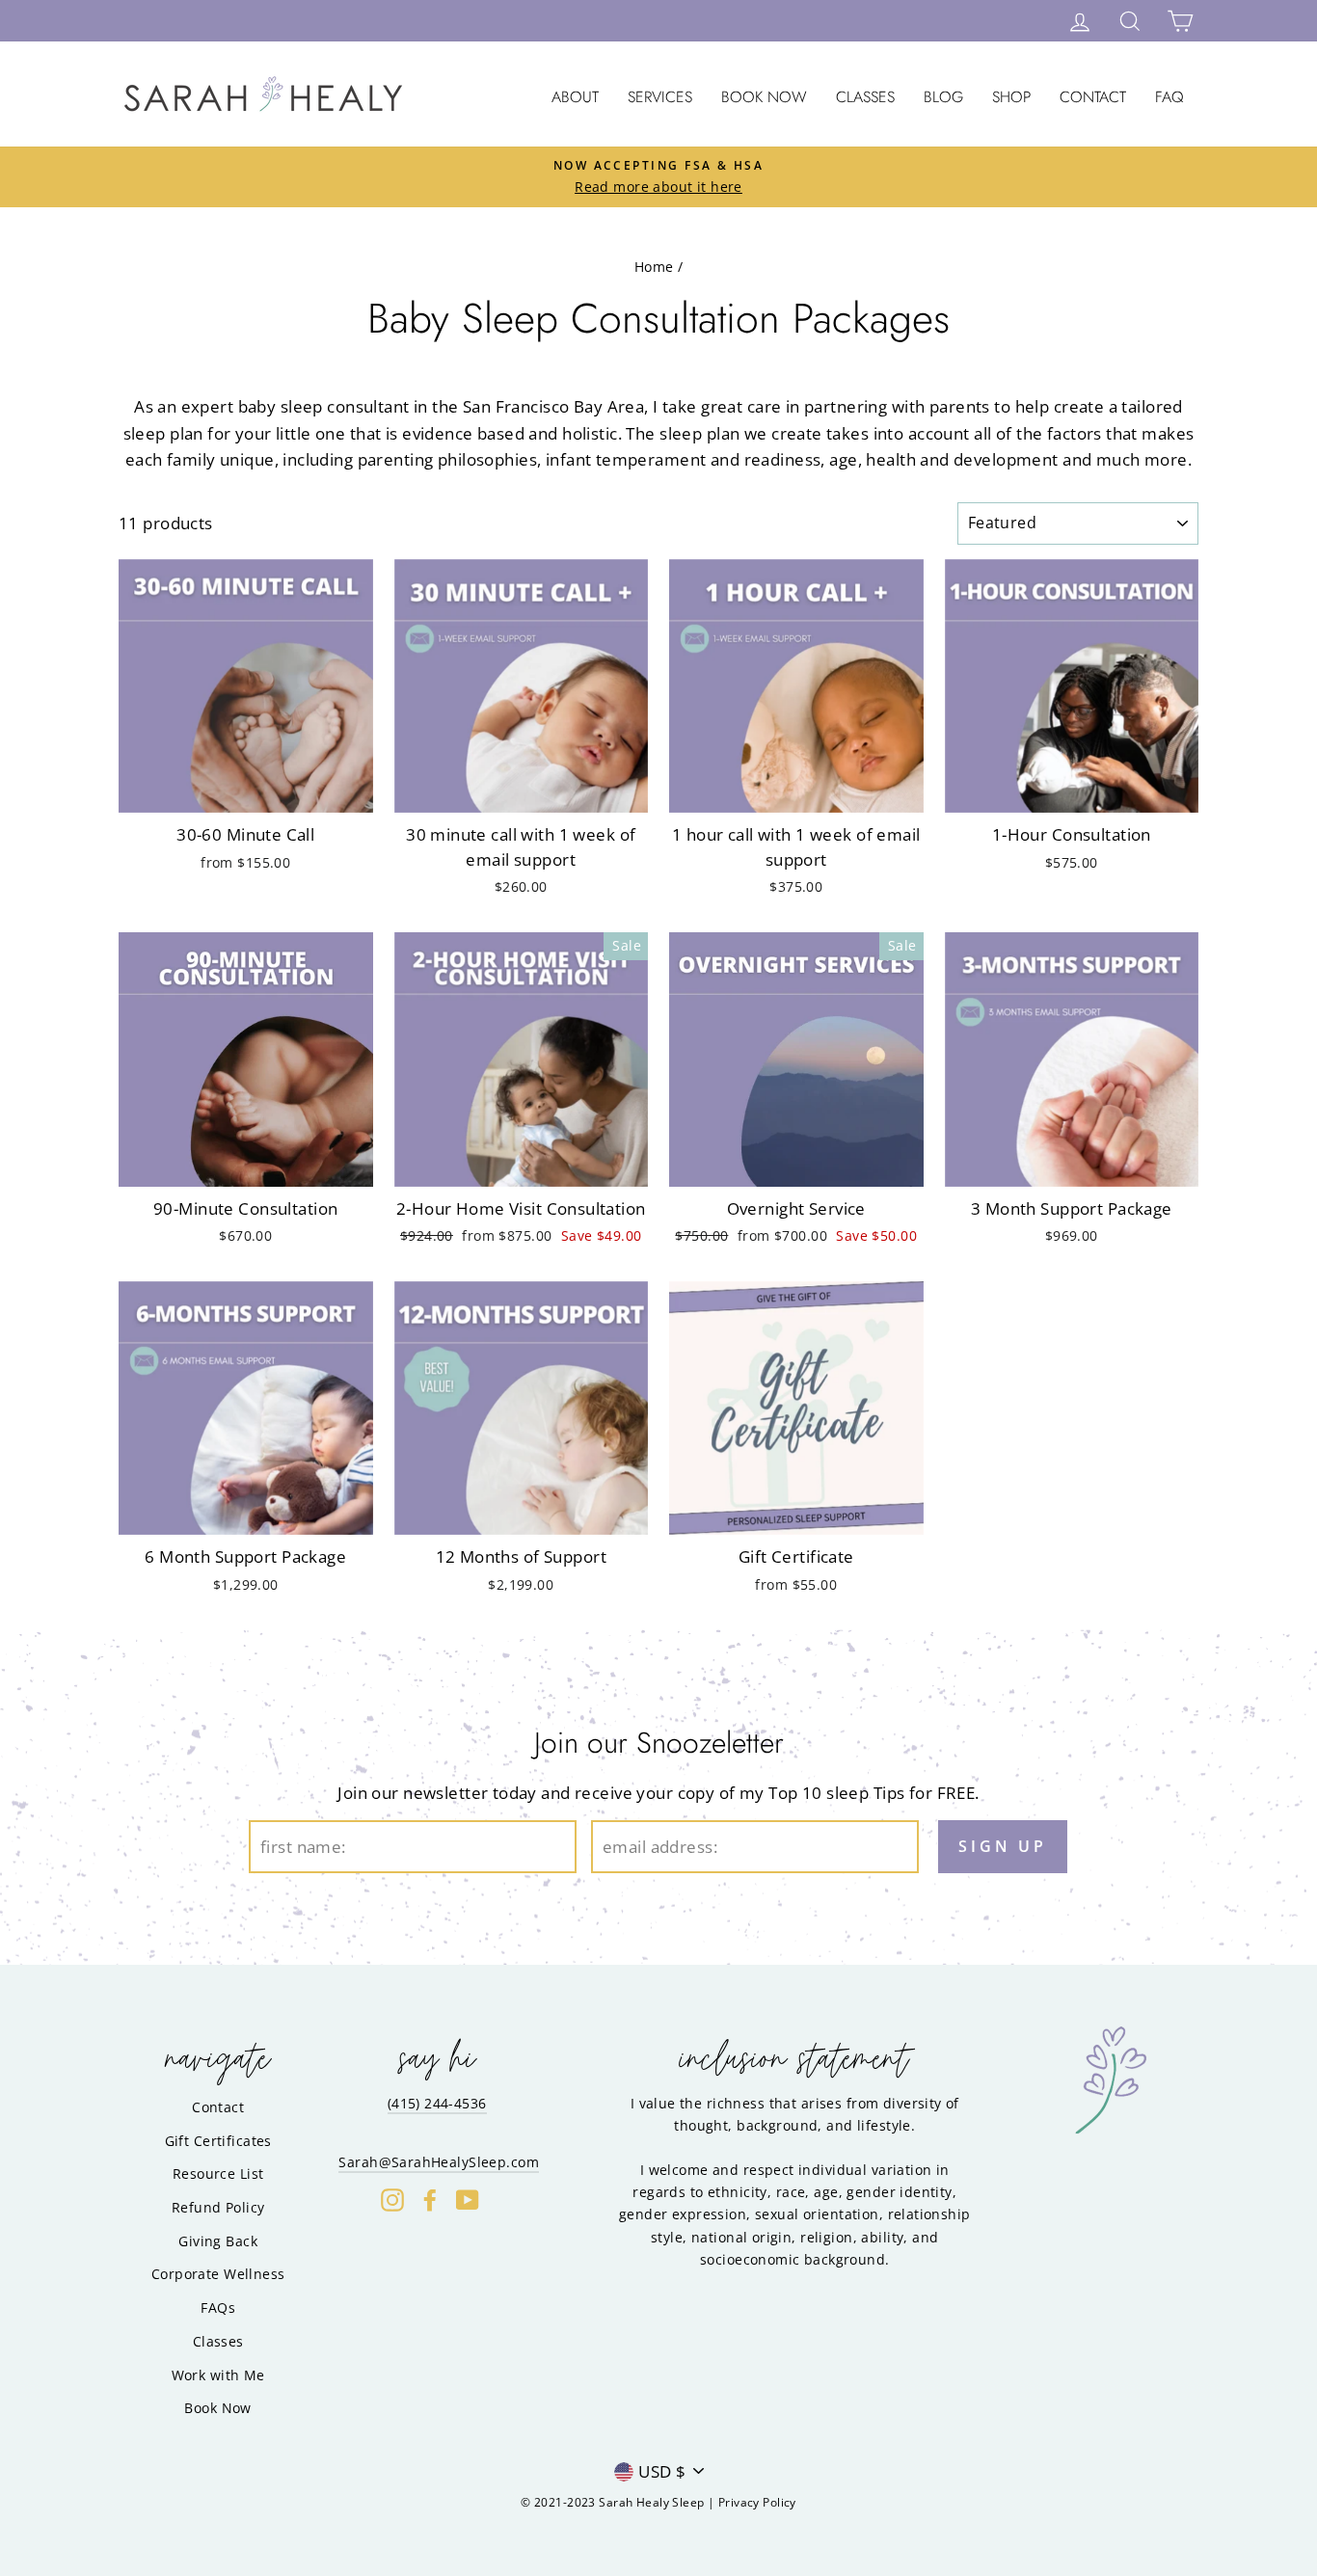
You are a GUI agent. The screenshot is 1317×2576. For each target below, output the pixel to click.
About (575, 97)
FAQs (218, 2308)
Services (660, 97)
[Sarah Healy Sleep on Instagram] (392, 2200)
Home (654, 267)
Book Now (764, 97)
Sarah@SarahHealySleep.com (439, 2162)
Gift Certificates (218, 2141)
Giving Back (218, 2241)
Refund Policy (218, 2207)
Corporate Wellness (218, 2274)
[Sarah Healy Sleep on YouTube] (468, 2200)
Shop (1011, 97)
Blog (943, 97)
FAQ (1169, 97)
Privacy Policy (757, 2502)
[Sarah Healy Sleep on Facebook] (430, 2200)
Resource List (218, 2173)
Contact (1093, 97)
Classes (865, 97)
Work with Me (218, 2375)
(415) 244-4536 (437, 2103)
